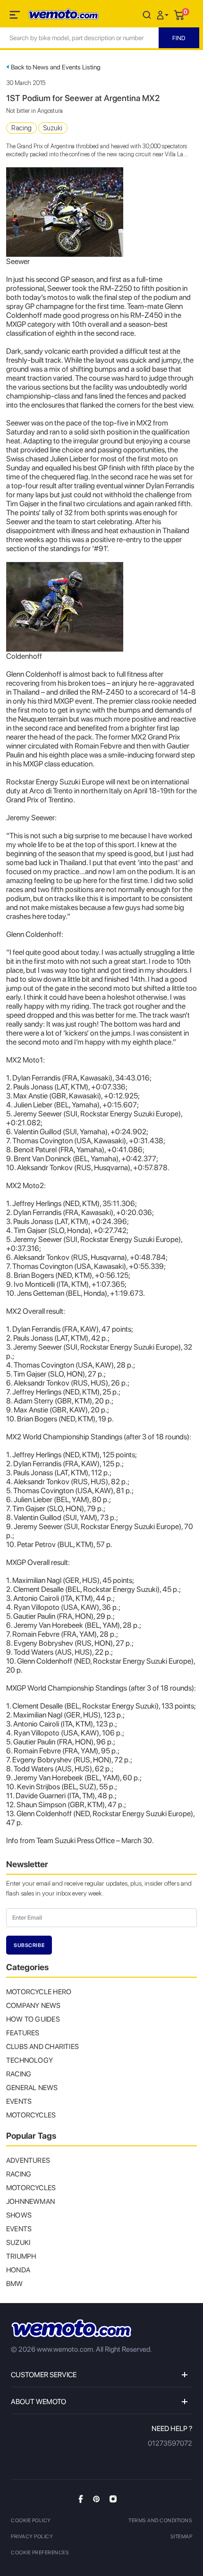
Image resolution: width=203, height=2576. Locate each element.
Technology (30, 2060)
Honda (18, 2270)
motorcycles (31, 2188)
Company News (34, 2006)
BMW (15, 2284)
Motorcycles (31, 2115)
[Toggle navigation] (16, 17)
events (19, 2229)
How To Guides (33, 2019)
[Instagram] (113, 2499)
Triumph (21, 2256)
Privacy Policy (32, 2537)
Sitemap (182, 2537)
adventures (28, 2160)
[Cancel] (147, 14)
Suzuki (53, 128)
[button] (164, 14)
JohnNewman (30, 2202)
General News (32, 2088)
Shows (19, 2215)
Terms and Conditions (160, 2521)
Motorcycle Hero (39, 1992)
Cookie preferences (40, 2553)
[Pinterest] (96, 2499)
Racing (21, 128)
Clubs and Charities (42, 2047)
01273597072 (170, 2443)
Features (23, 2033)
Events (19, 2101)
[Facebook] (81, 2499)
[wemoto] (71, 2328)
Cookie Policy (31, 2521)
